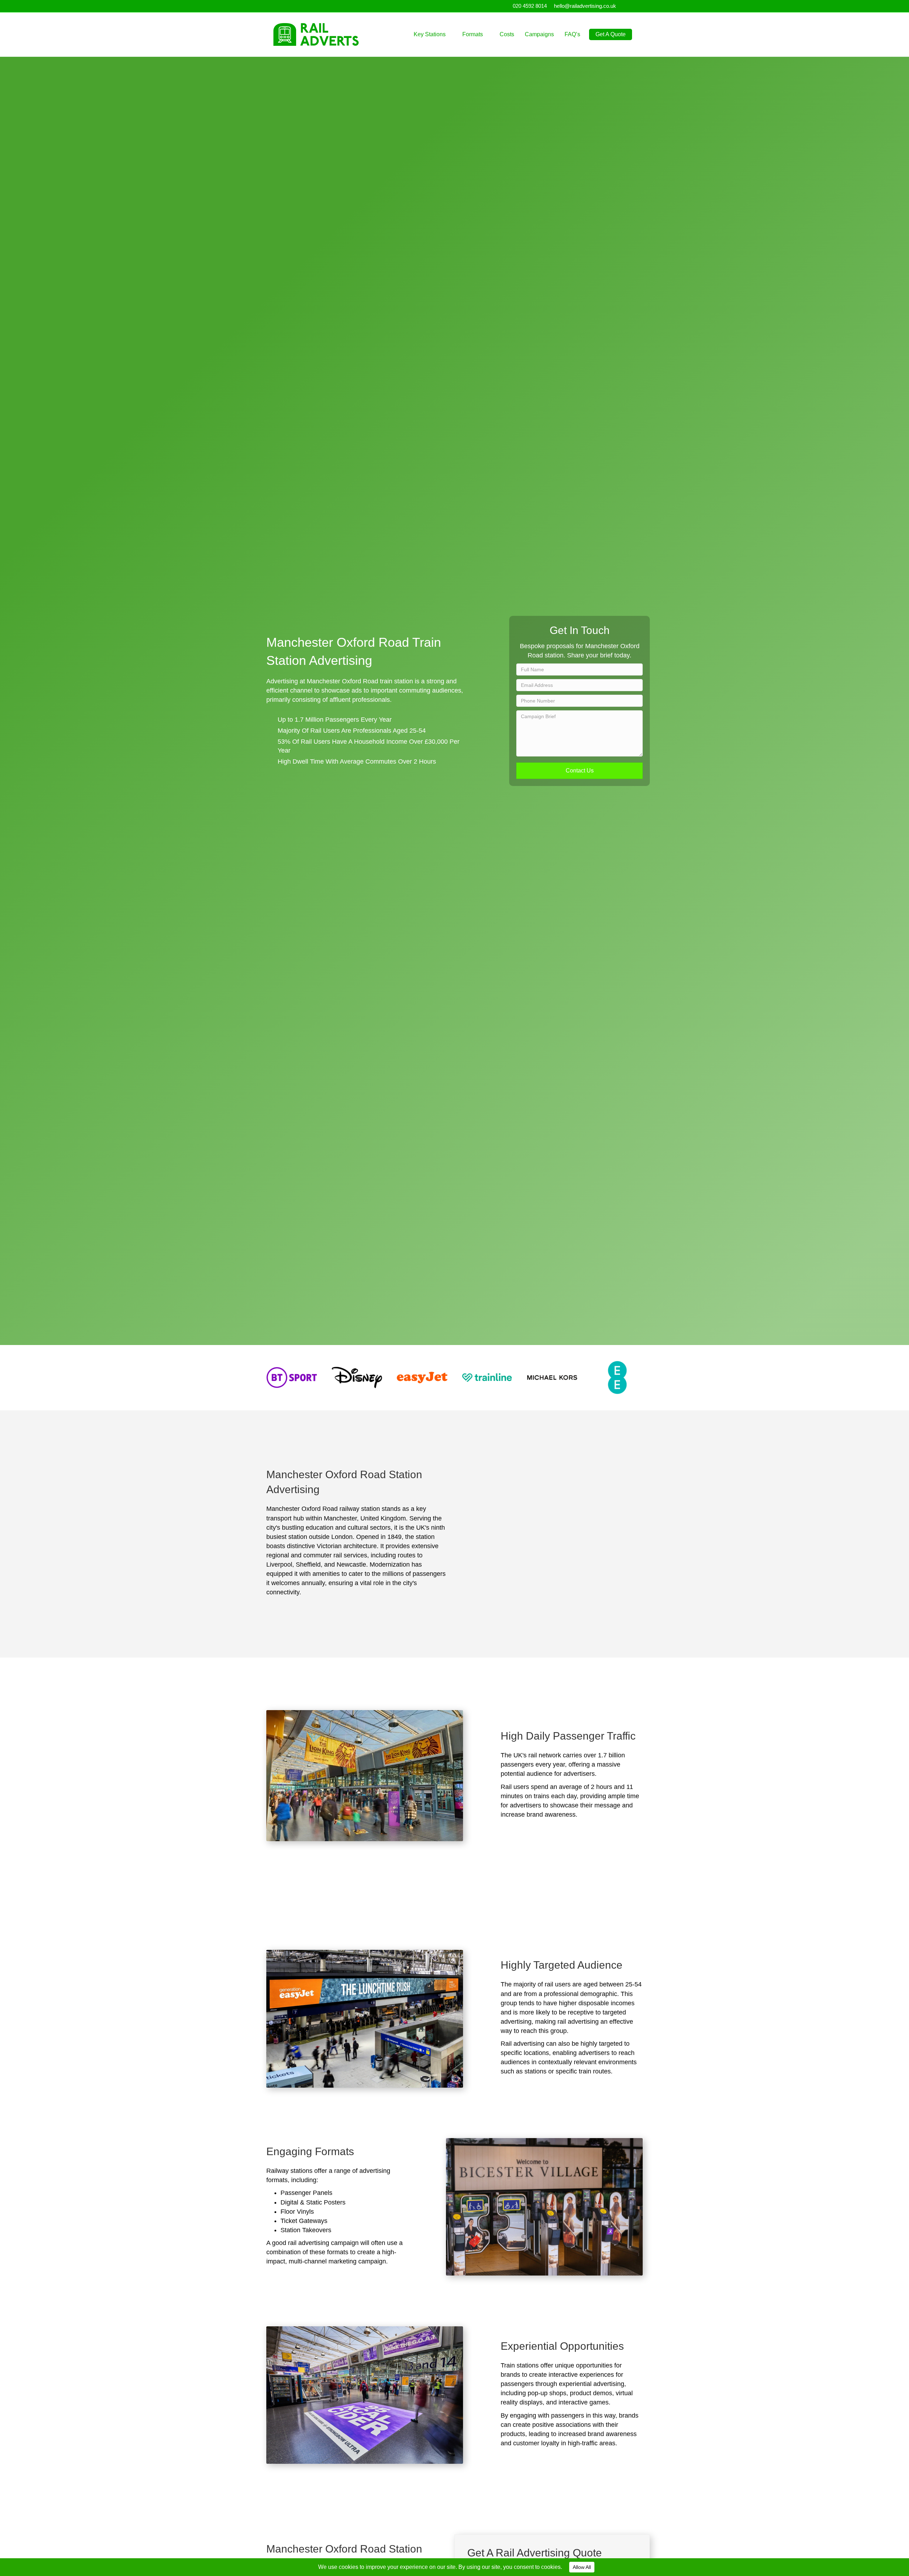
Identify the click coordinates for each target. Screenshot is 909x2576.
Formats (473, 34)
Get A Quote (611, 34)
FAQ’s (572, 34)
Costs (507, 34)
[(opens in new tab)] (292, 1377)
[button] (579, 771)
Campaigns (539, 34)
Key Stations (430, 34)
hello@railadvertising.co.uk (585, 6)
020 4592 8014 (530, 6)
